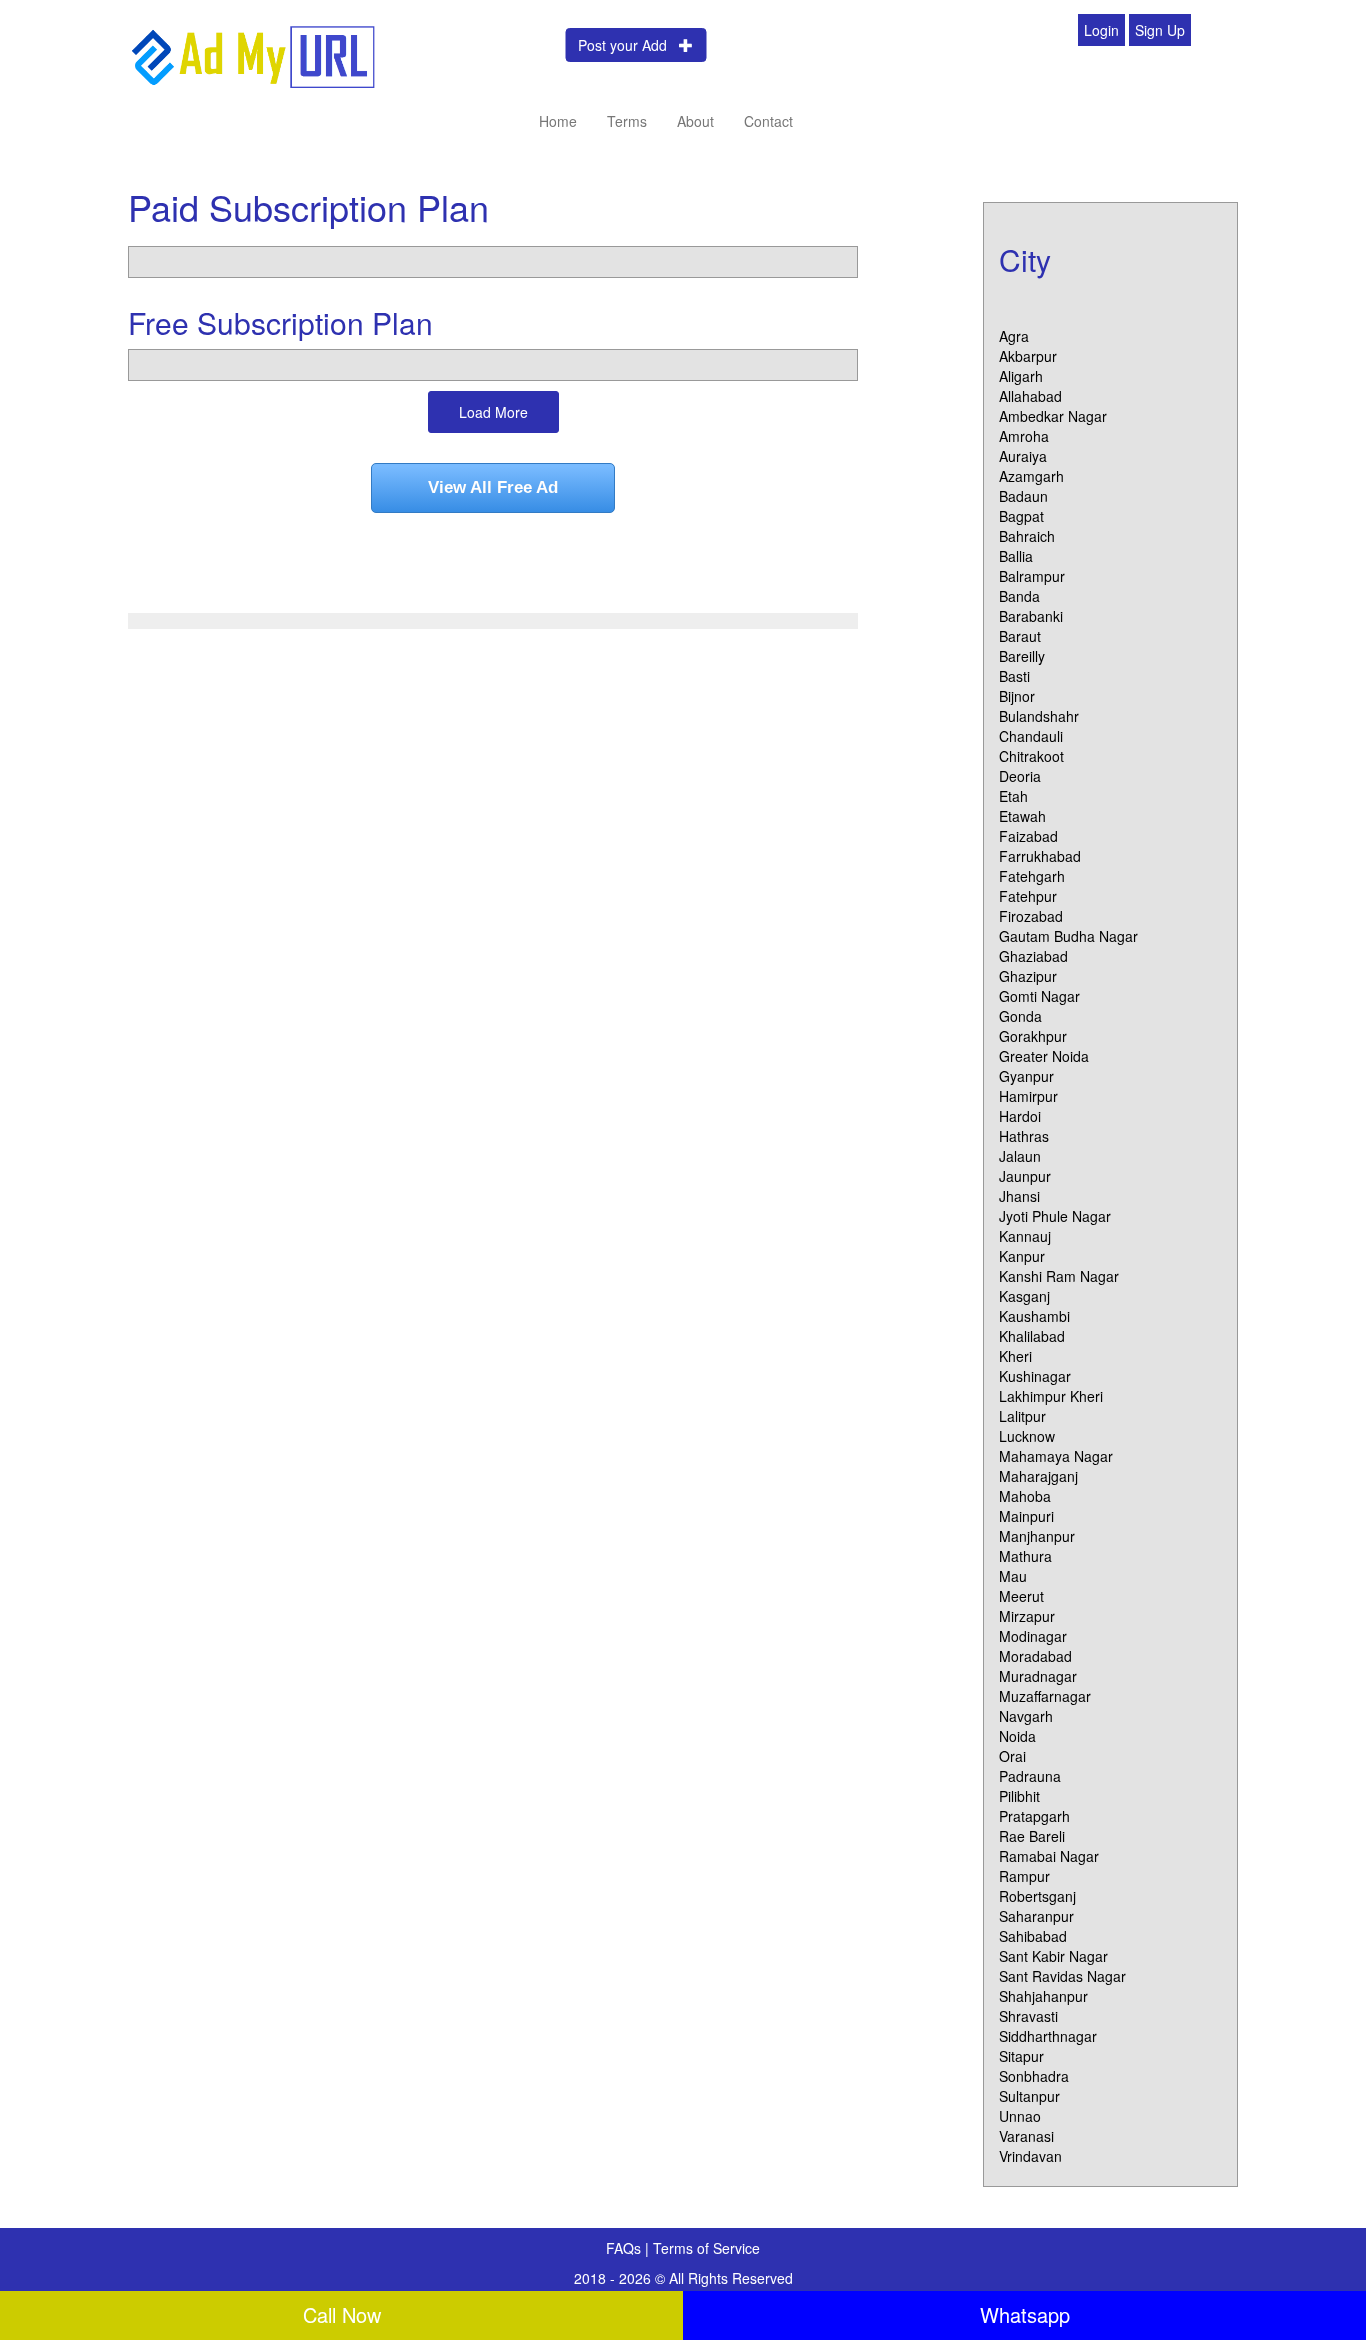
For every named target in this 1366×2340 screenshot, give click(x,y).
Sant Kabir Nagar (1053, 1956)
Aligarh (1021, 376)
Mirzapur (1027, 1616)
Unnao (1020, 2116)
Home (558, 121)
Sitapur (1021, 2056)
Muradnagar (1038, 1676)
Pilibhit (1019, 1796)
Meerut (1021, 1596)
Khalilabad (1032, 1336)
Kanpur (1022, 1256)
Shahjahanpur (1043, 1996)
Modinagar (1033, 1636)
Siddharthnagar (1048, 2036)
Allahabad (1030, 396)
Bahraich (1027, 536)
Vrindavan (1030, 2156)
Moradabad (1035, 1656)
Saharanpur (1036, 1916)
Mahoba (1025, 1496)
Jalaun (1020, 1156)
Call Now (342, 2314)
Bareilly (1022, 656)
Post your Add (628, 45)
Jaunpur (1025, 1176)
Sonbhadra (1034, 2076)
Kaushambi (1034, 1316)
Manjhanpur (1037, 1536)
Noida (1017, 1736)
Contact (768, 121)
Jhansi (1019, 1196)
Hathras (1024, 1136)
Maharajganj (1038, 1476)
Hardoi (1020, 1116)
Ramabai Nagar (1049, 1856)
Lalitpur (1022, 1416)
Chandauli (1031, 736)
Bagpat (1021, 516)
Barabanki (1031, 616)
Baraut (1020, 636)
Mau (1013, 1576)
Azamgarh (1031, 476)
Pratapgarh (1034, 1816)
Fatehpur (1028, 896)
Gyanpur (1026, 1076)
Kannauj (1025, 1236)
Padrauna (1030, 1776)
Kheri (1015, 1356)
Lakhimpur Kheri (1051, 1396)
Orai (1012, 1756)
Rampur (1024, 1876)
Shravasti (1028, 2016)
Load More (493, 412)
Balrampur (1032, 576)
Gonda (1020, 1016)
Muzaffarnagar (1045, 1696)
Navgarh (1026, 1716)
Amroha (1024, 436)
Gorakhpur (1033, 1036)
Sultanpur (1029, 2096)
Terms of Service (706, 2248)
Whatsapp (1025, 2314)
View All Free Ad (493, 487)
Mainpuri (1026, 1516)
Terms (627, 121)
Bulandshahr (1039, 716)
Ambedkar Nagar (1053, 416)
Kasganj (1024, 1296)
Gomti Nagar (1039, 996)
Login (1101, 30)
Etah (1013, 796)
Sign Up (1160, 30)
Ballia (1016, 556)
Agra (1014, 336)
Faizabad (1028, 836)
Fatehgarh (1032, 876)
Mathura (1025, 1556)
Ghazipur (1028, 976)
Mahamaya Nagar (1056, 1456)
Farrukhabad (1040, 856)
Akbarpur (1028, 356)
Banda (1019, 596)
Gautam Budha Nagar (1068, 936)
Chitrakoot (1031, 756)
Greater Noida (1044, 1056)
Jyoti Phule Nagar (1055, 1216)
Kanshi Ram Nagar (1059, 1276)
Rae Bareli (1032, 1836)
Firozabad (1031, 916)
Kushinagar (1035, 1376)
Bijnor (1017, 696)
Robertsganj (1037, 1896)
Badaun (1023, 496)
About (695, 121)
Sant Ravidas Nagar (1062, 1976)
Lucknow (1027, 1436)
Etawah (1022, 816)
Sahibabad (1033, 1936)
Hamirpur (1028, 1096)
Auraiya (1023, 456)
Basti (1014, 676)
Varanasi (1026, 2136)
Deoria (1020, 776)
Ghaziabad (1033, 956)
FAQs (625, 2248)
